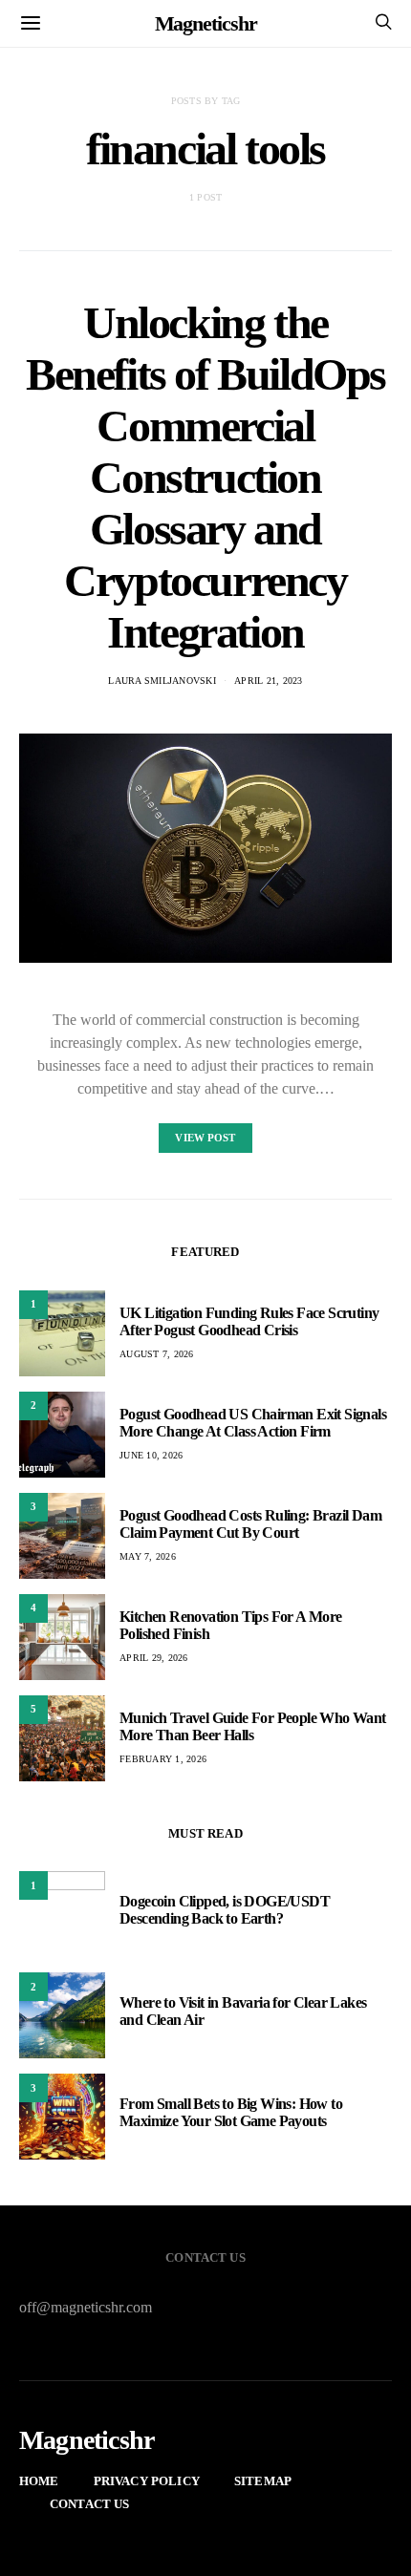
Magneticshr (206, 23)
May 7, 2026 (148, 1556)
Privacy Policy (147, 2481)
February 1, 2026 (163, 1759)
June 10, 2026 (151, 1455)
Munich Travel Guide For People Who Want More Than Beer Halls (253, 1726)
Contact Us (90, 2504)
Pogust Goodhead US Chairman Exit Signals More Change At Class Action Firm (253, 1423)
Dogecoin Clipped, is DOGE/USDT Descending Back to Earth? (225, 1910)
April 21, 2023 (269, 681)
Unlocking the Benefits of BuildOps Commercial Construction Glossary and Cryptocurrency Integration (205, 477)
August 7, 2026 (157, 1354)
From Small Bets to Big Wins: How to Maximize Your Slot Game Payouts (231, 2112)
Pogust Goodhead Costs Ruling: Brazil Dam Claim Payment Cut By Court (250, 1524)
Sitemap (263, 2481)
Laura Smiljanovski (162, 681)
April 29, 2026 (154, 1658)
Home (39, 2481)
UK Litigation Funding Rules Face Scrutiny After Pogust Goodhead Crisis (249, 1321)
